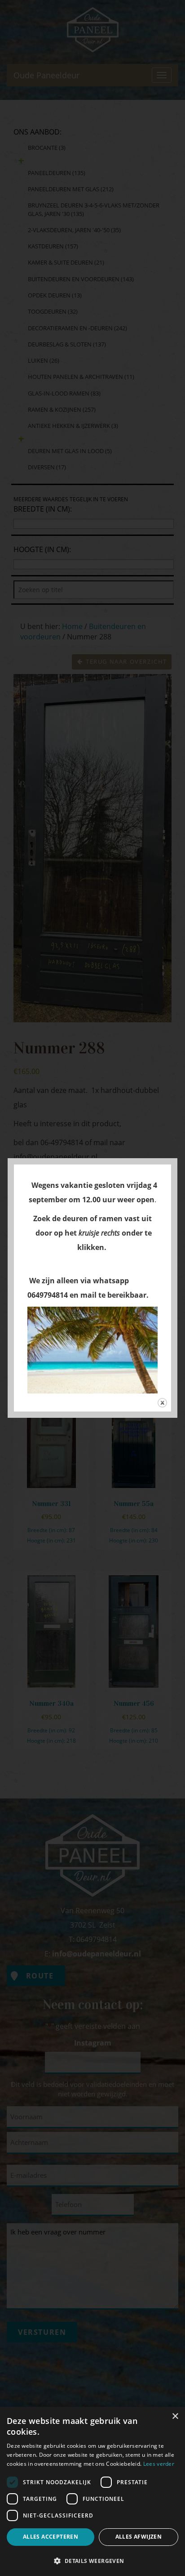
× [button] (175, 2416)
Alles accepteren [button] (51, 2537)
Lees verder (159, 2464)
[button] (92, 2560)
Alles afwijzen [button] (139, 2537)
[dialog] (92, 2491)
